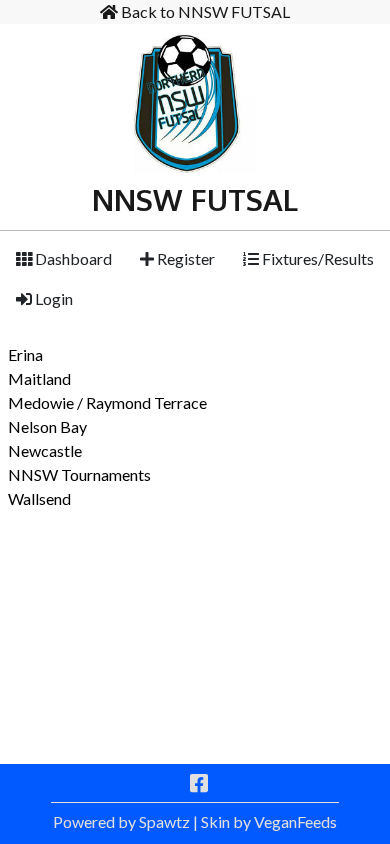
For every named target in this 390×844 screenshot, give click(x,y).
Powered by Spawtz (121, 821)
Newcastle (45, 450)
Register (184, 258)
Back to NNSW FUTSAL (204, 11)
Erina (25, 354)
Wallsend (39, 498)
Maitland (39, 378)
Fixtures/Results (316, 258)
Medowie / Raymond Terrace (107, 402)
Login (52, 298)
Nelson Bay (47, 426)
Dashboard (72, 258)
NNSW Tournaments (79, 474)
